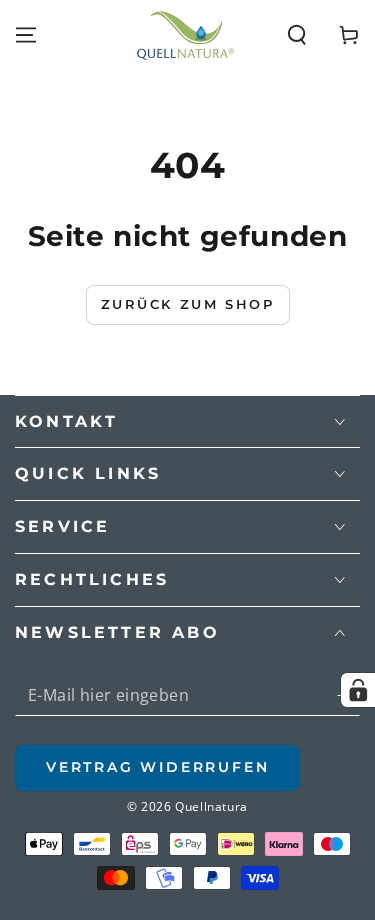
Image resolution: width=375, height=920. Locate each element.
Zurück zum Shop (188, 304)
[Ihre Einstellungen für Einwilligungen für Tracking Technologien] (358, 690)
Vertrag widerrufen (157, 767)
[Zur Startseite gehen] (185, 35)
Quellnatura (211, 806)
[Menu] (26, 35)
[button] (297, 35)
